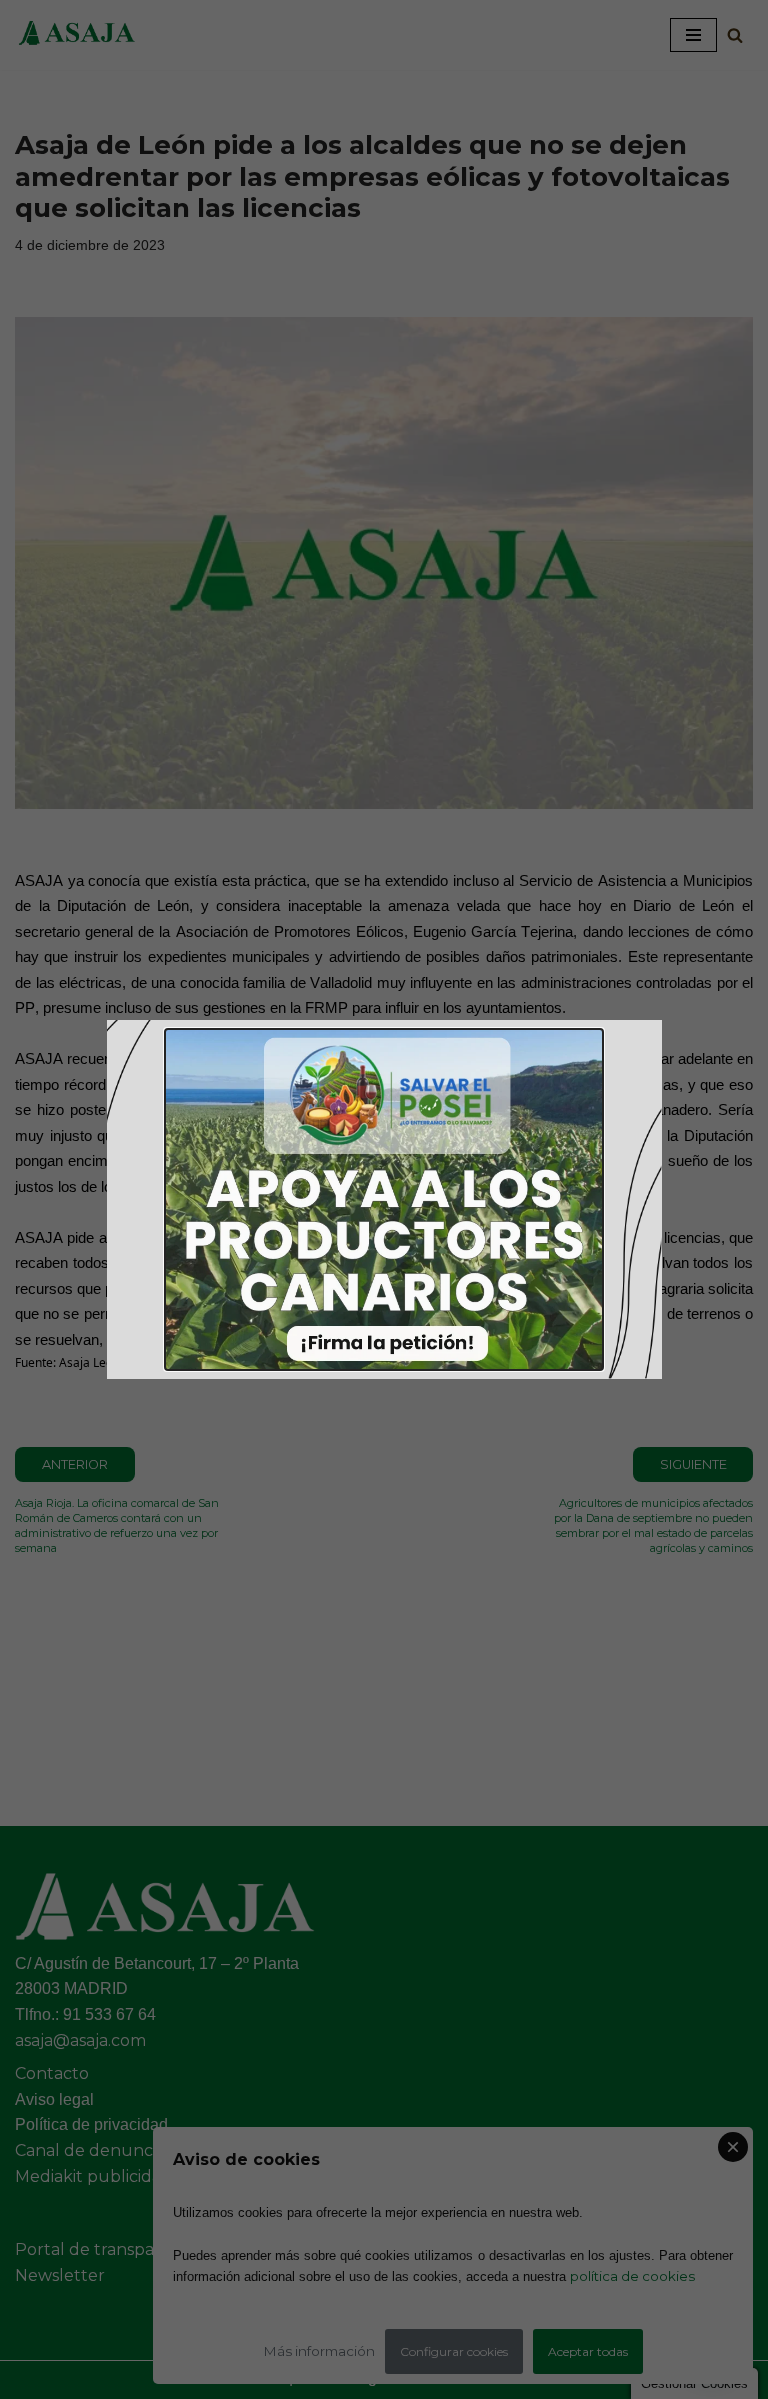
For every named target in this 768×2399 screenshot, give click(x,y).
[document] (384, 1199)
